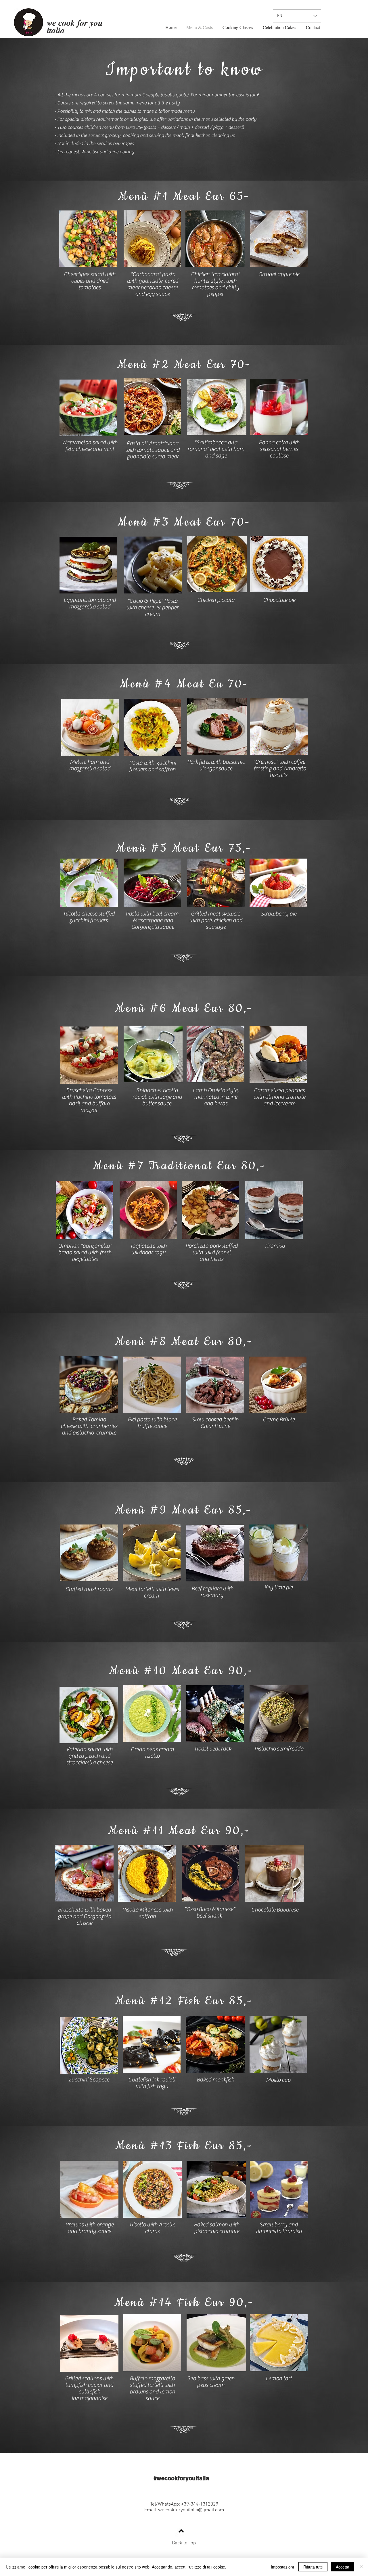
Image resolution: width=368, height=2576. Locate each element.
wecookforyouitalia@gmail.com (191, 2510)
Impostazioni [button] (282, 2567)
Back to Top (184, 2543)
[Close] (361, 2567)
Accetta (343, 2567)
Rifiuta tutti (313, 2567)
